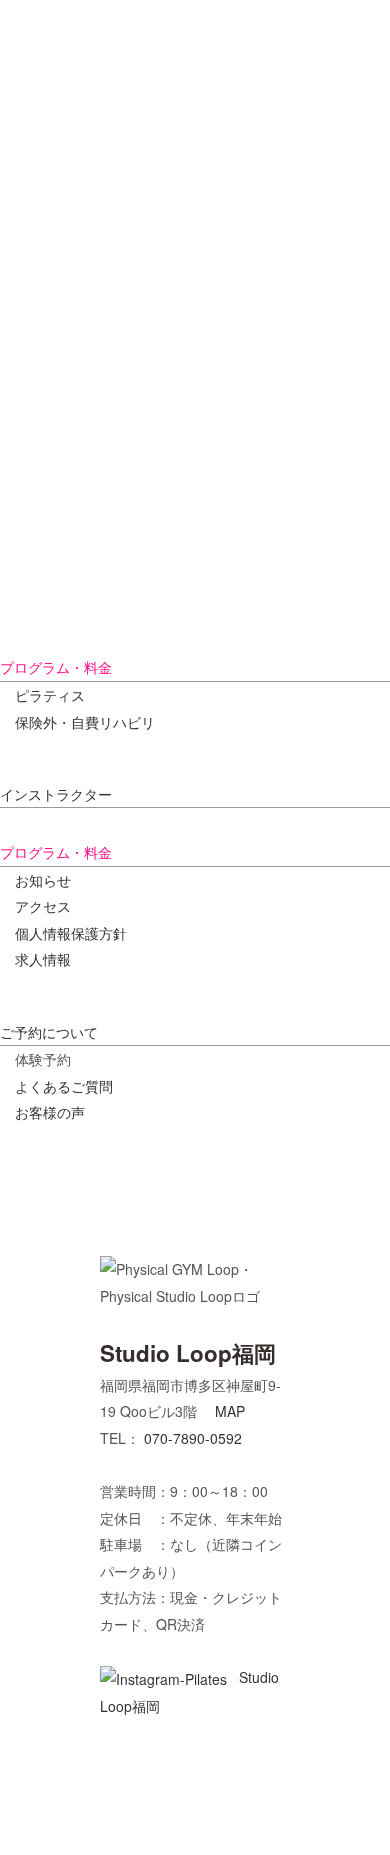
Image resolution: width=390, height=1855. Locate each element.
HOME (115, 69)
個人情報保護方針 (71, 933)
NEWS (173, 69)
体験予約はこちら (304, 1811)
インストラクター (56, 794)
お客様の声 (50, 1112)
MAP (230, 1411)
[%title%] (46, 426)
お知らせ (43, 880)
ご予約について (49, 1032)
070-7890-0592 (193, 1438)
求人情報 (43, 959)
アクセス (43, 906)
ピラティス (50, 695)
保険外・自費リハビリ (85, 722)
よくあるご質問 (64, 1086)
